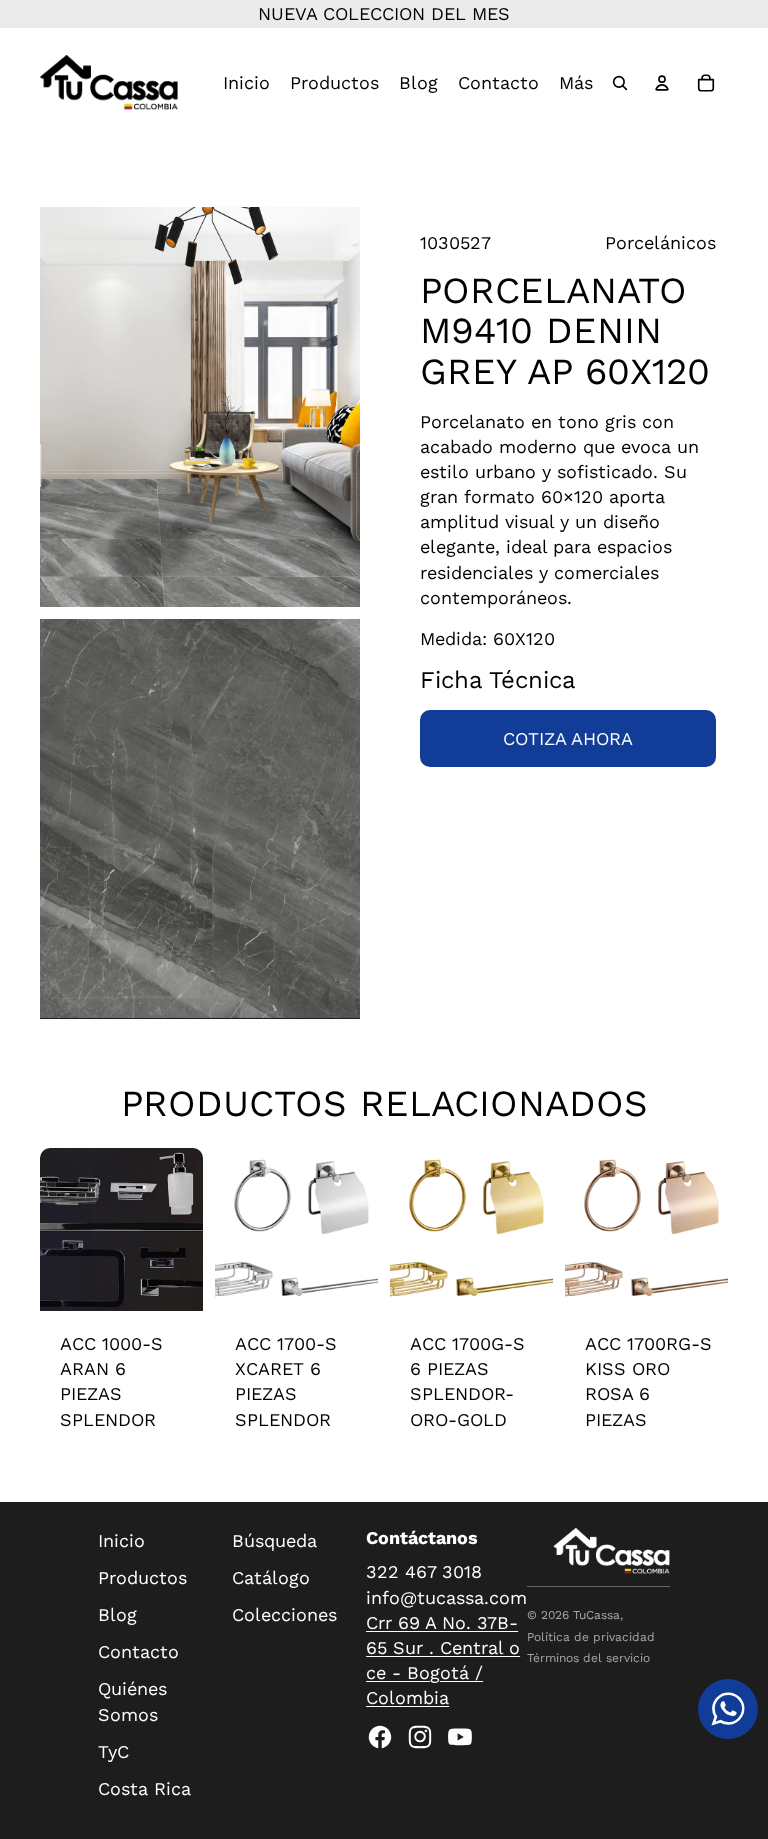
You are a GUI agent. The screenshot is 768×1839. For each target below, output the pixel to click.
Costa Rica (144, 1788)
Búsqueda (274, 1540)
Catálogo (271, 1577)
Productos (142, 1577)
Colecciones (284, 1614)
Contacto (138, 1651)
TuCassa (596, 1615)
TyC (113, 1751)
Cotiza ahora (568, 738)
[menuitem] (576, 83)
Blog (117, 1614)
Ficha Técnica (498, 680)
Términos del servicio (588, 1658)
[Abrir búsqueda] (620, 83)
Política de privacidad (591, 1637)
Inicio (121, 1540)
